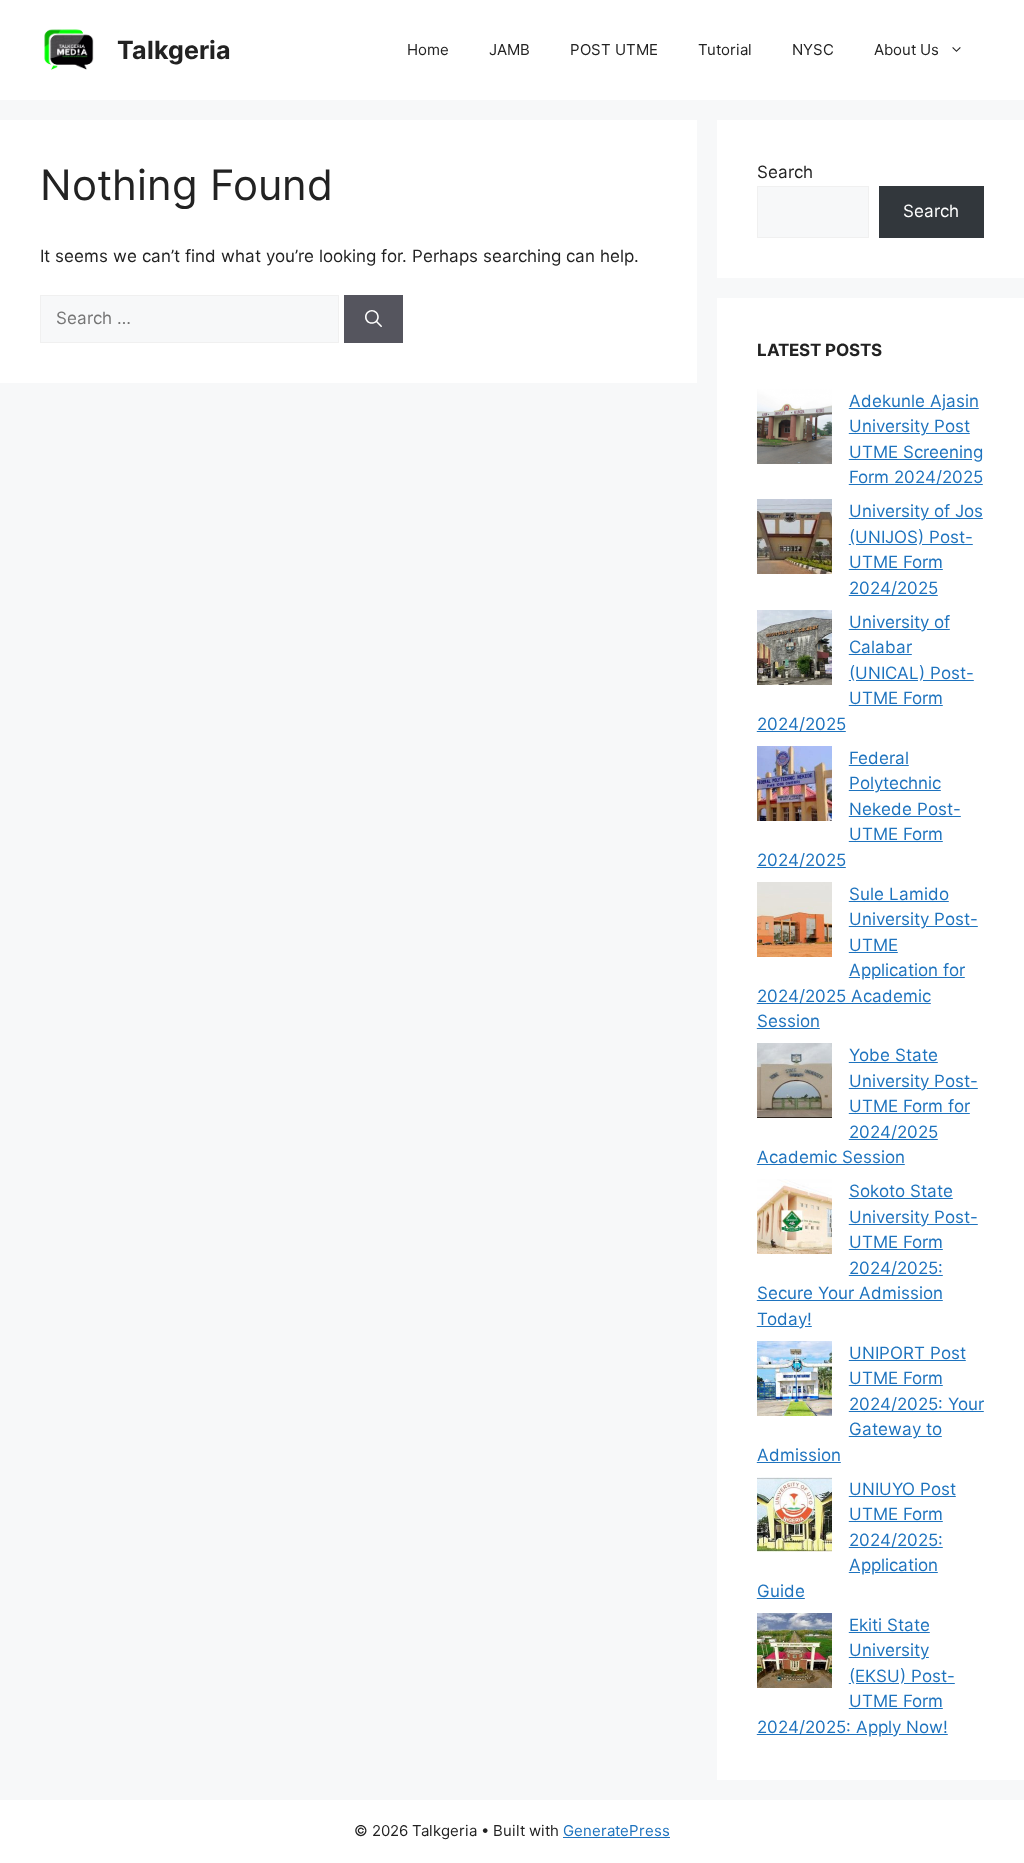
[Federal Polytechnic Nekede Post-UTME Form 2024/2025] (794, 787)
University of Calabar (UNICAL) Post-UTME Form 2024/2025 (865, 673)
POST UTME (614, 49)
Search (785, 172)
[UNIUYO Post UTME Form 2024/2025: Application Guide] (794, 1518)
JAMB (509, 49)
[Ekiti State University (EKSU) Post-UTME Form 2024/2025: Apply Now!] (794, 1654)
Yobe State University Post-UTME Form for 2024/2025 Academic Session (867, 1106)
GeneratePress (616, 1830)
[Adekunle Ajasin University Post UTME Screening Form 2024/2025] (794, 430)
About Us (906, 49)
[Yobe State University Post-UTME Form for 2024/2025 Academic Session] (794, 1084)
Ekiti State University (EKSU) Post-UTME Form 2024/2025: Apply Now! (856, 1676)
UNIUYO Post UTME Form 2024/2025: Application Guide (856, 1540)
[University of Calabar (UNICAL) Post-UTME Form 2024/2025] (794, 651)
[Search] (373, 319)
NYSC (813, 49)
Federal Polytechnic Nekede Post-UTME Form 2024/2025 (859, 809)
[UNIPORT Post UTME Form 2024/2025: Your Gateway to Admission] (794, 1382)
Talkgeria (174, 50)
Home (428, 49)
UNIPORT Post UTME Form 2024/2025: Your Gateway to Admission (870, 1404)
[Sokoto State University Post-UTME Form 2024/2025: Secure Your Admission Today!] (794, 1220)
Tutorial (725, 49)
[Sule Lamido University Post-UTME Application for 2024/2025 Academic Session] (794, 923)
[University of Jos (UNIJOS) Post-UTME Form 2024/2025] (794, 540)
